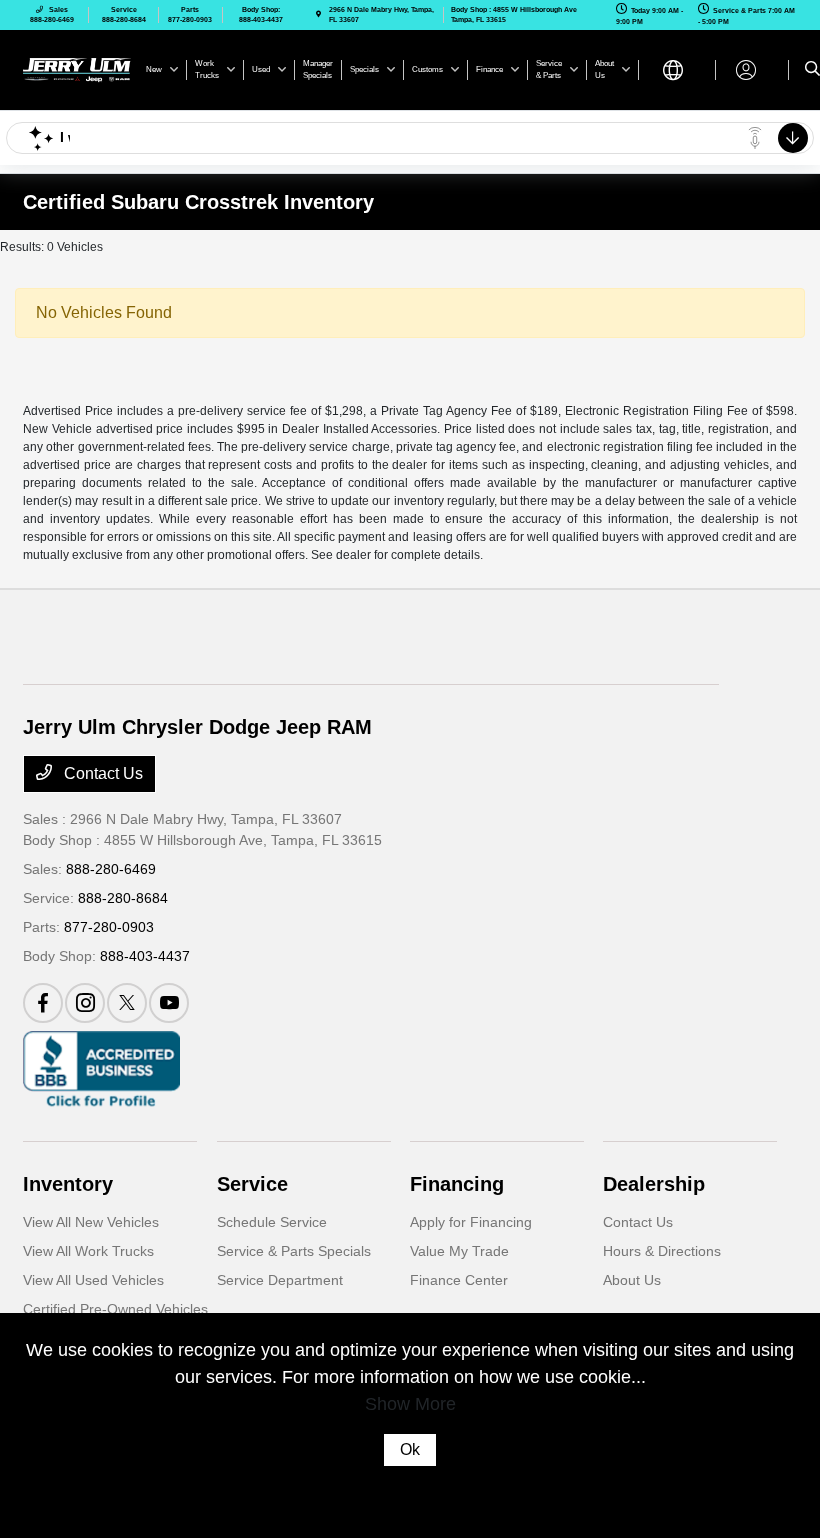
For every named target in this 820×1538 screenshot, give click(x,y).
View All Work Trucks (88, 1251)
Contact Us (101, 773)
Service (252, 1184)
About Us (632, 1280)
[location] (318, 14)
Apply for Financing (471, 1222)
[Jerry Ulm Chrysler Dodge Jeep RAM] (77, 68)
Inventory (68, 1184)
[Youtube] (169, 1003)
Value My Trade (459, 1251)
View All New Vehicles (91, 1222)
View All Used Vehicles (93, 1280)
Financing (457, 1184)
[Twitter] (127, 1003)
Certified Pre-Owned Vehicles (115, 1309)
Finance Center (459, 1280)
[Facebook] (43, 1003)
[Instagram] (85, 1003)
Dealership (654, 1184)
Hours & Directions (662, 1251)
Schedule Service (272, 1222)
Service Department (280, 1280)
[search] (812, 70)
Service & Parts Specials (294, 1251)
